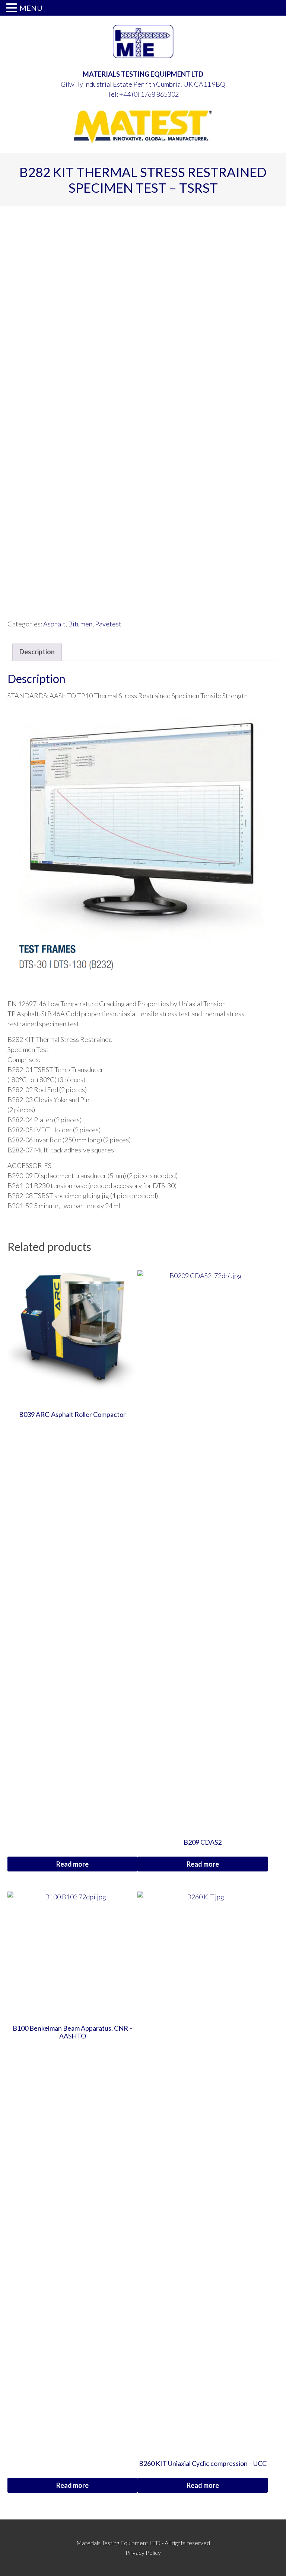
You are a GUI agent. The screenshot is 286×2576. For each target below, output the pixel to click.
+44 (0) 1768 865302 (149, 94)
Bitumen (80, 624)
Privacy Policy (143, 2552)
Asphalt (54, 624)
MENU (31, 8)
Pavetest (108, 624)
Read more (72, 1864)
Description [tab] (37, 652)
